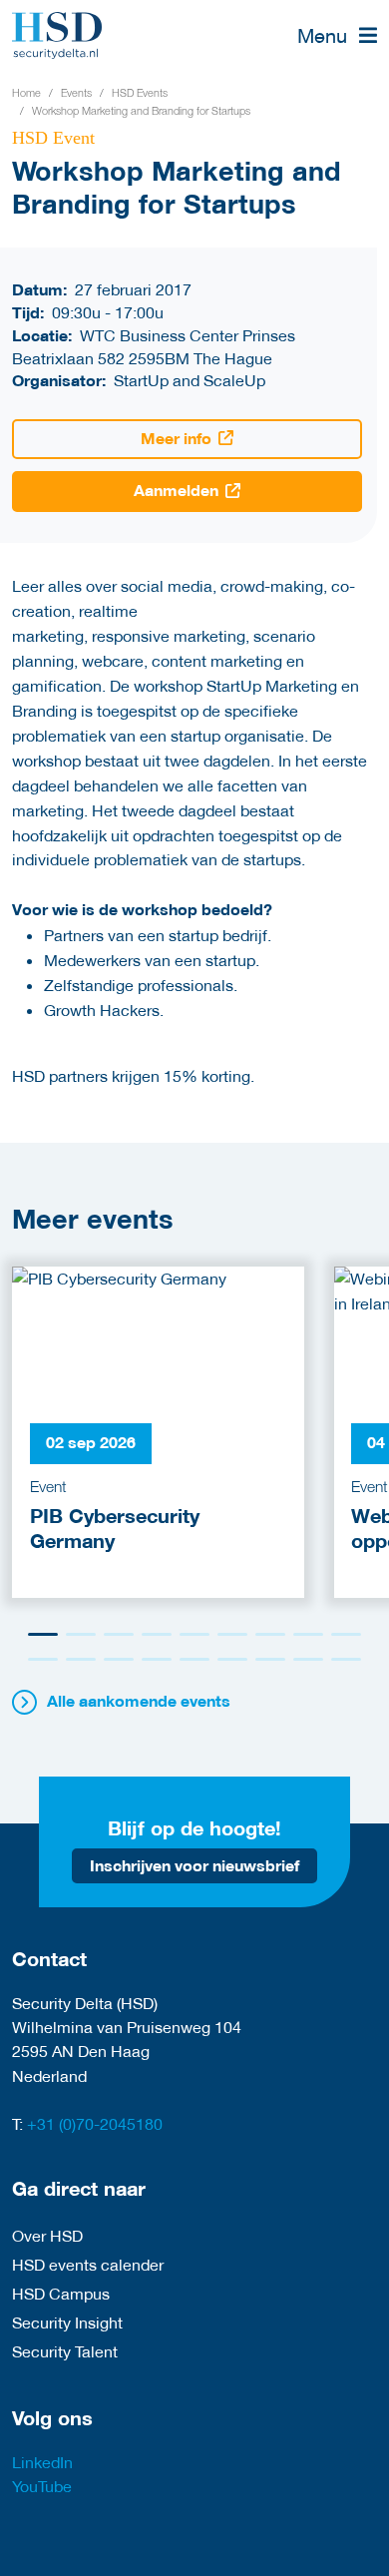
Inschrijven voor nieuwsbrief (194, 1866)
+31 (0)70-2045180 (95, 2123)
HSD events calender (88, 2264)
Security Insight (67, 2322)
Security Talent (65, 2351)
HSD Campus (61, 2293)
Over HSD (47, 2235)
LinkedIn (42, 2462)
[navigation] (337, 35)
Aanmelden (176, 491)
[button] (43, 1634)
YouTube (42, 2486)
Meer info (176, 439)
